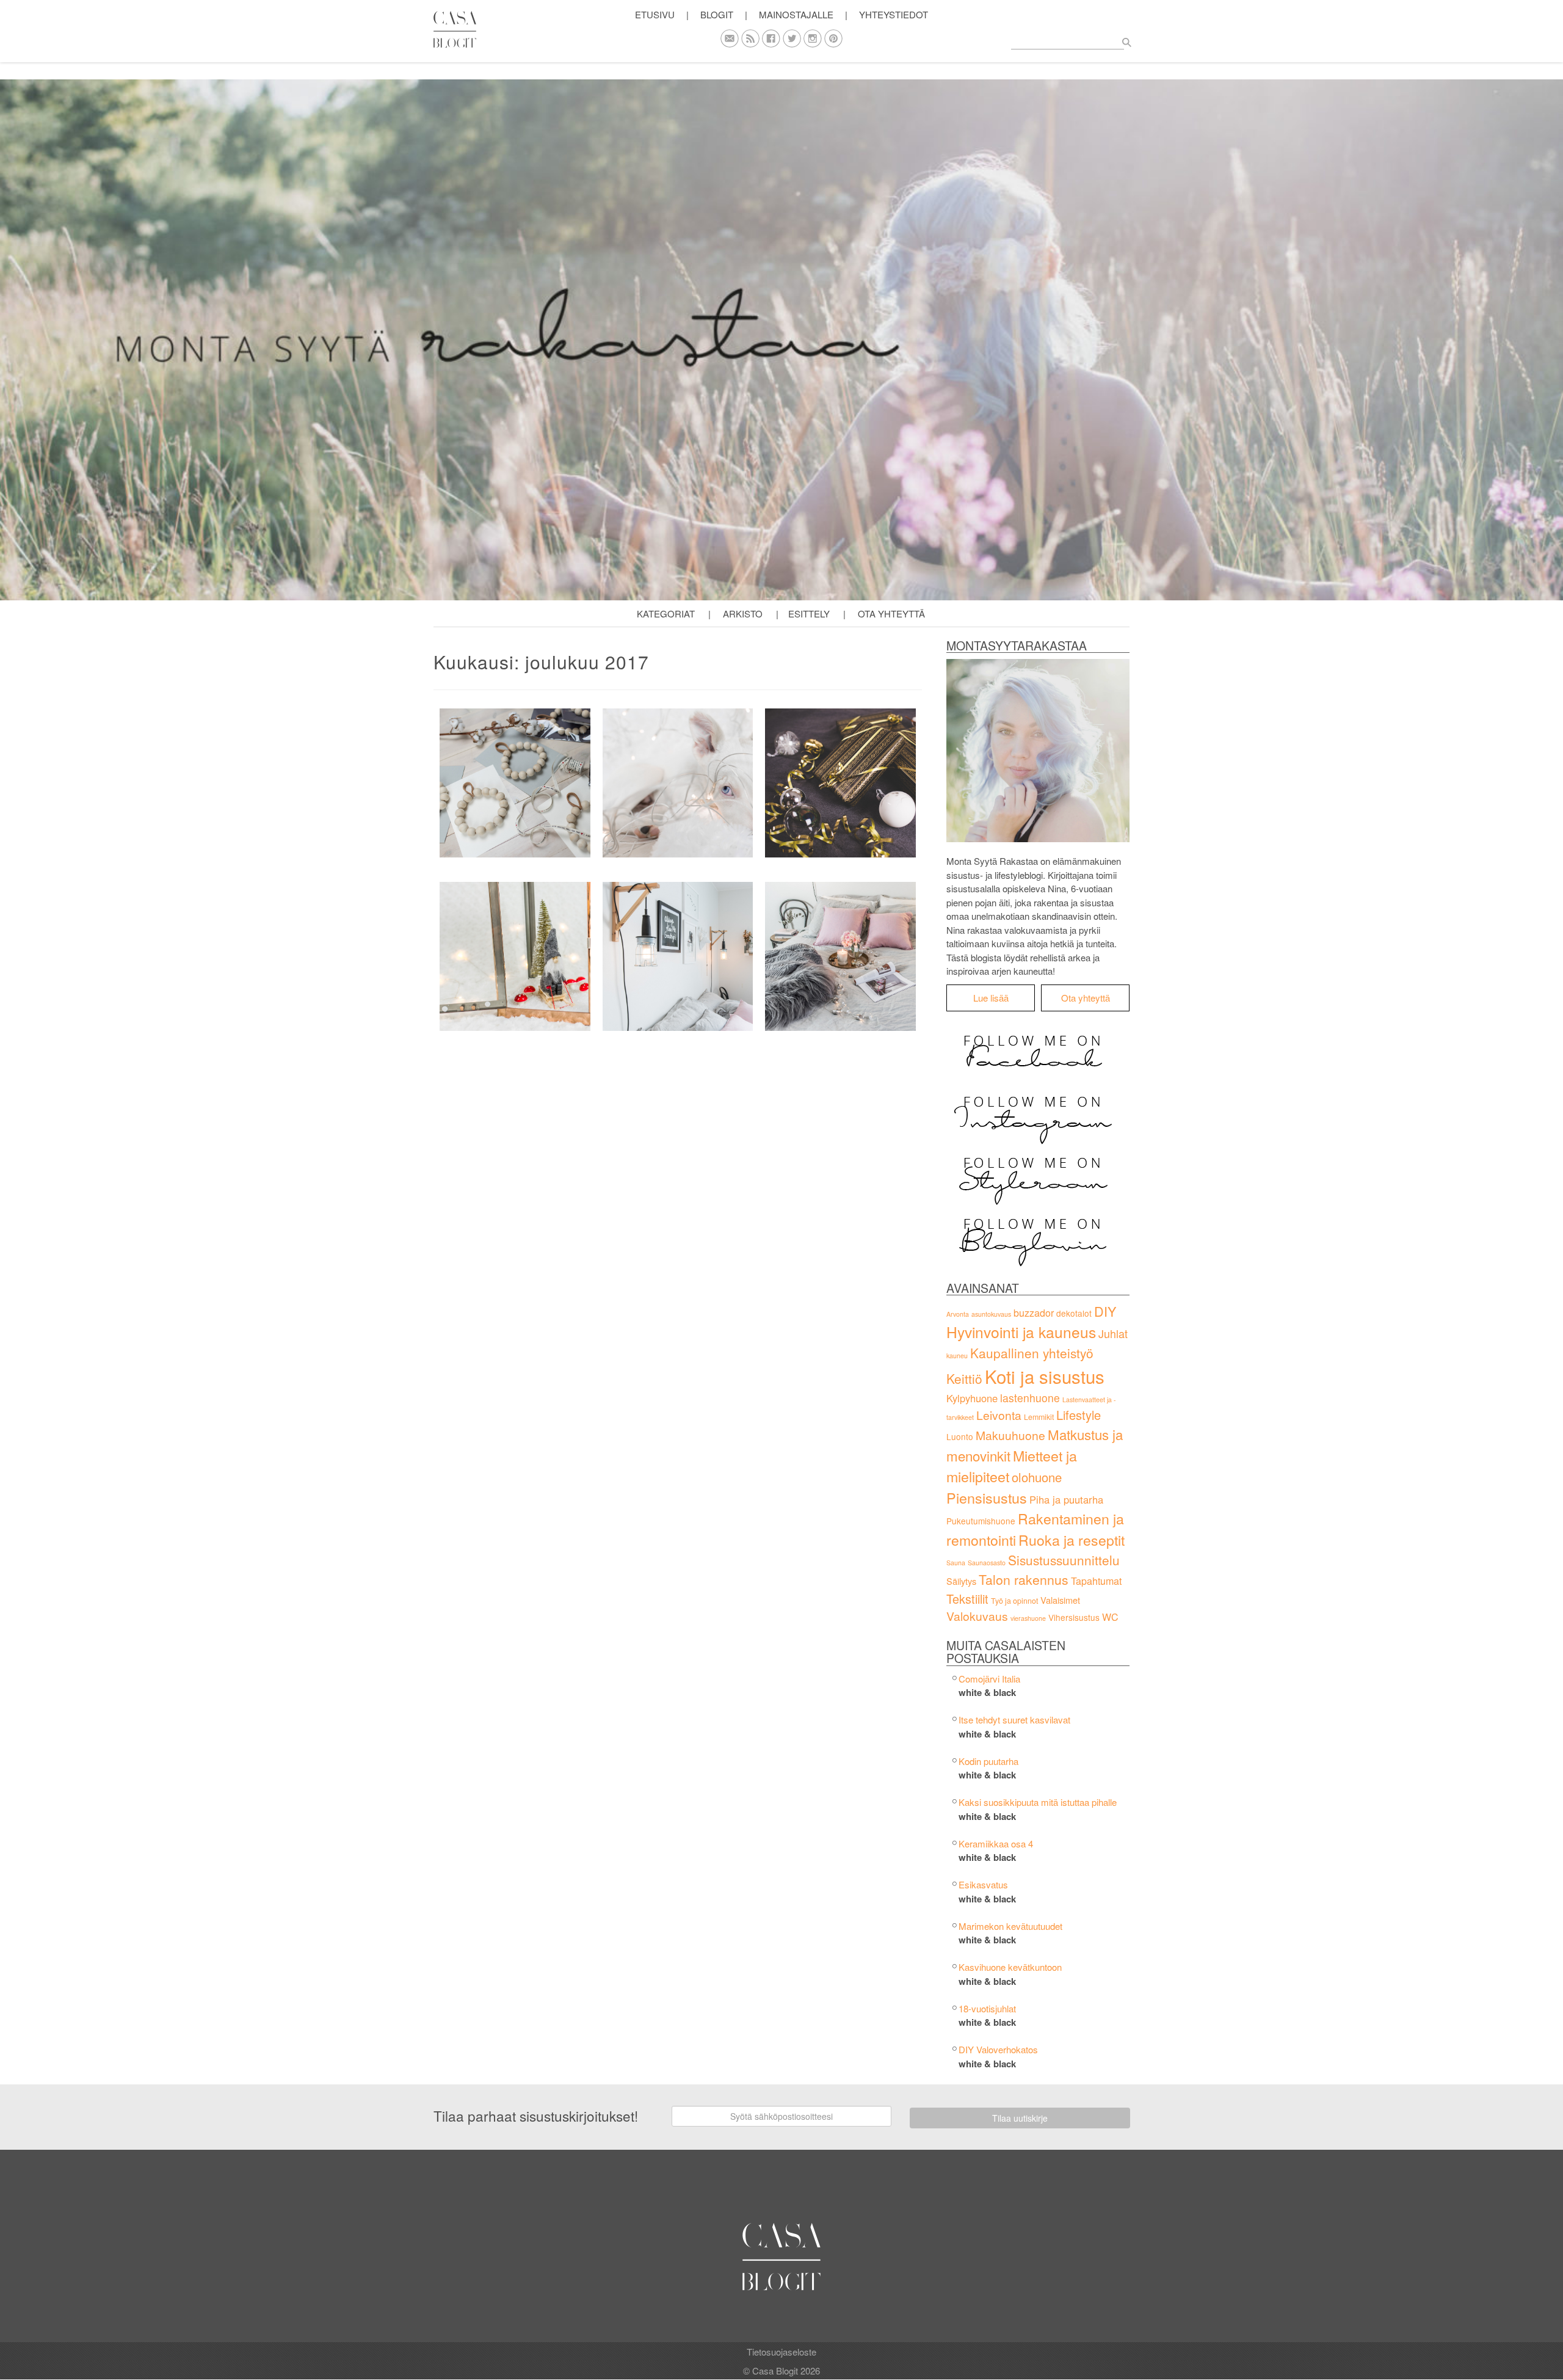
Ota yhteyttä (891, 613)
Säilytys (961, 1581)
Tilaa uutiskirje (1020, 2118)
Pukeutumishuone (981, 1521)
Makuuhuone (1010, 1435)
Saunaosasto (987, 1563)
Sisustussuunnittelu (1064, 1560)
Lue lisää (991, 998)
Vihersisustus (1074, 1617)
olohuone (1037, 1477)
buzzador (1034, 1313)
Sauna (956, 1563)
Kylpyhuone (972, 1398)
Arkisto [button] (743, 613)
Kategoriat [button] (666, 613)
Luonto (960, 1436)
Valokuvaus (977, 1616)
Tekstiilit (967, 1599)
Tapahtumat (1096, 1581)
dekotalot (1074, 1313)
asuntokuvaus (991, 1314)
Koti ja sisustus (1045, 1376)
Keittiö (964, 1378)
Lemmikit (1039, 1417)
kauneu (957, 1356)
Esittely (809, 613)
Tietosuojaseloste (781, 2352)
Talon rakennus (1024, 1579)
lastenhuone (1030, 1398)
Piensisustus (987, 1498)
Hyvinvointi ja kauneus (1021, 1332)
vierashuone (1028, 1618)
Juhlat (1113, 1333)
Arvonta (958, 1314)
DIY (1105, 1311)
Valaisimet (1060, 1600)
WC (1110, 1617)
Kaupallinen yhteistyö (1032, 1353)
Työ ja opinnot (1014, 1601)
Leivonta (999, 1415)
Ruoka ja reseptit (1072, 1540)
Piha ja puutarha (1066, 1499)
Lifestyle (1079, 1415)
